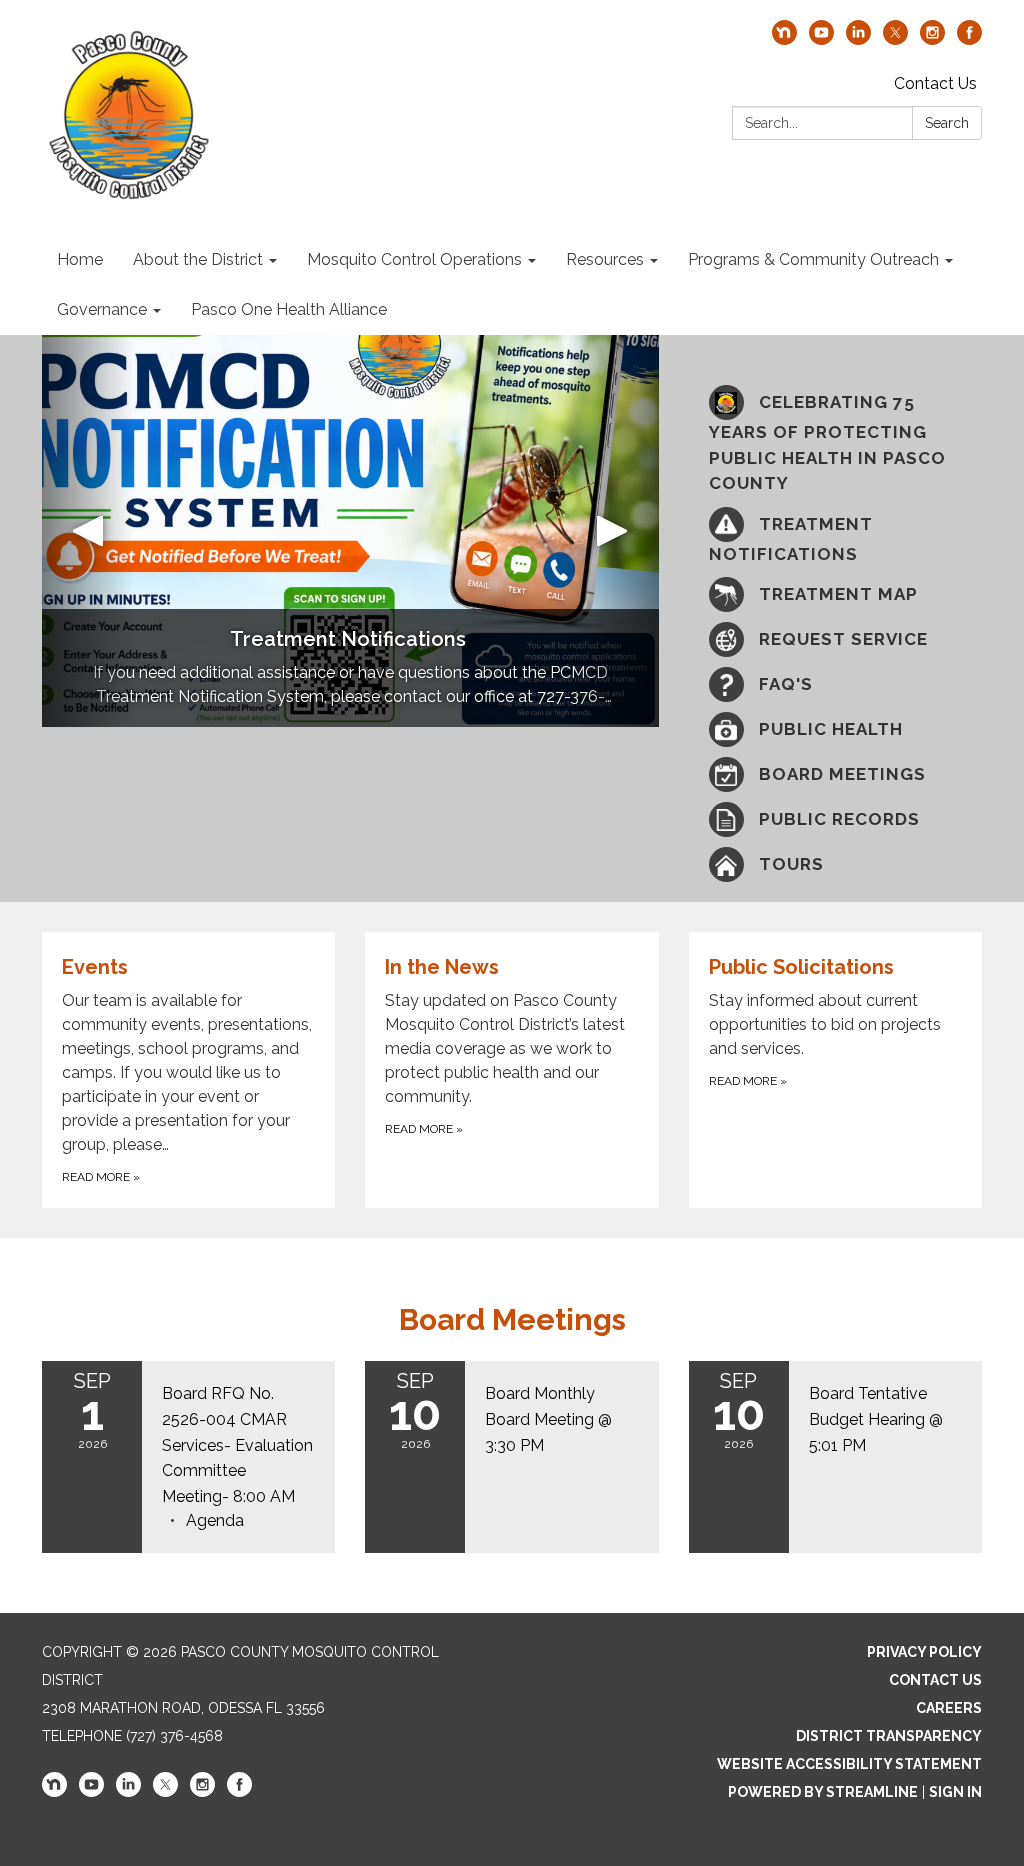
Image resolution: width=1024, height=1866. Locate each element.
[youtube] (821, 39)
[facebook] (969, 39)
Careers (949, 1708)
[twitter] (895, 39)
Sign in (955, 1792)
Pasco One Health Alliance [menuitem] (289, 309)
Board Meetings (512, 1319)
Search (947, 123)
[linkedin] (858, 39)
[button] (88, 531)
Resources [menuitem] (605, 259)
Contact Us (935, 83)
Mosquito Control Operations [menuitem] (414, 259)
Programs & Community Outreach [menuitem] (813, 259)
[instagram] (932, 39)
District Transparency (889, 1736)
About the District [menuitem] (198, 259)
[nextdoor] (784, 39)
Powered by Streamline (823, 1792)
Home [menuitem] (80, 259)
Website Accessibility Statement (849, 1764)
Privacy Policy (924, 1652)
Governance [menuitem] (102, 309)
